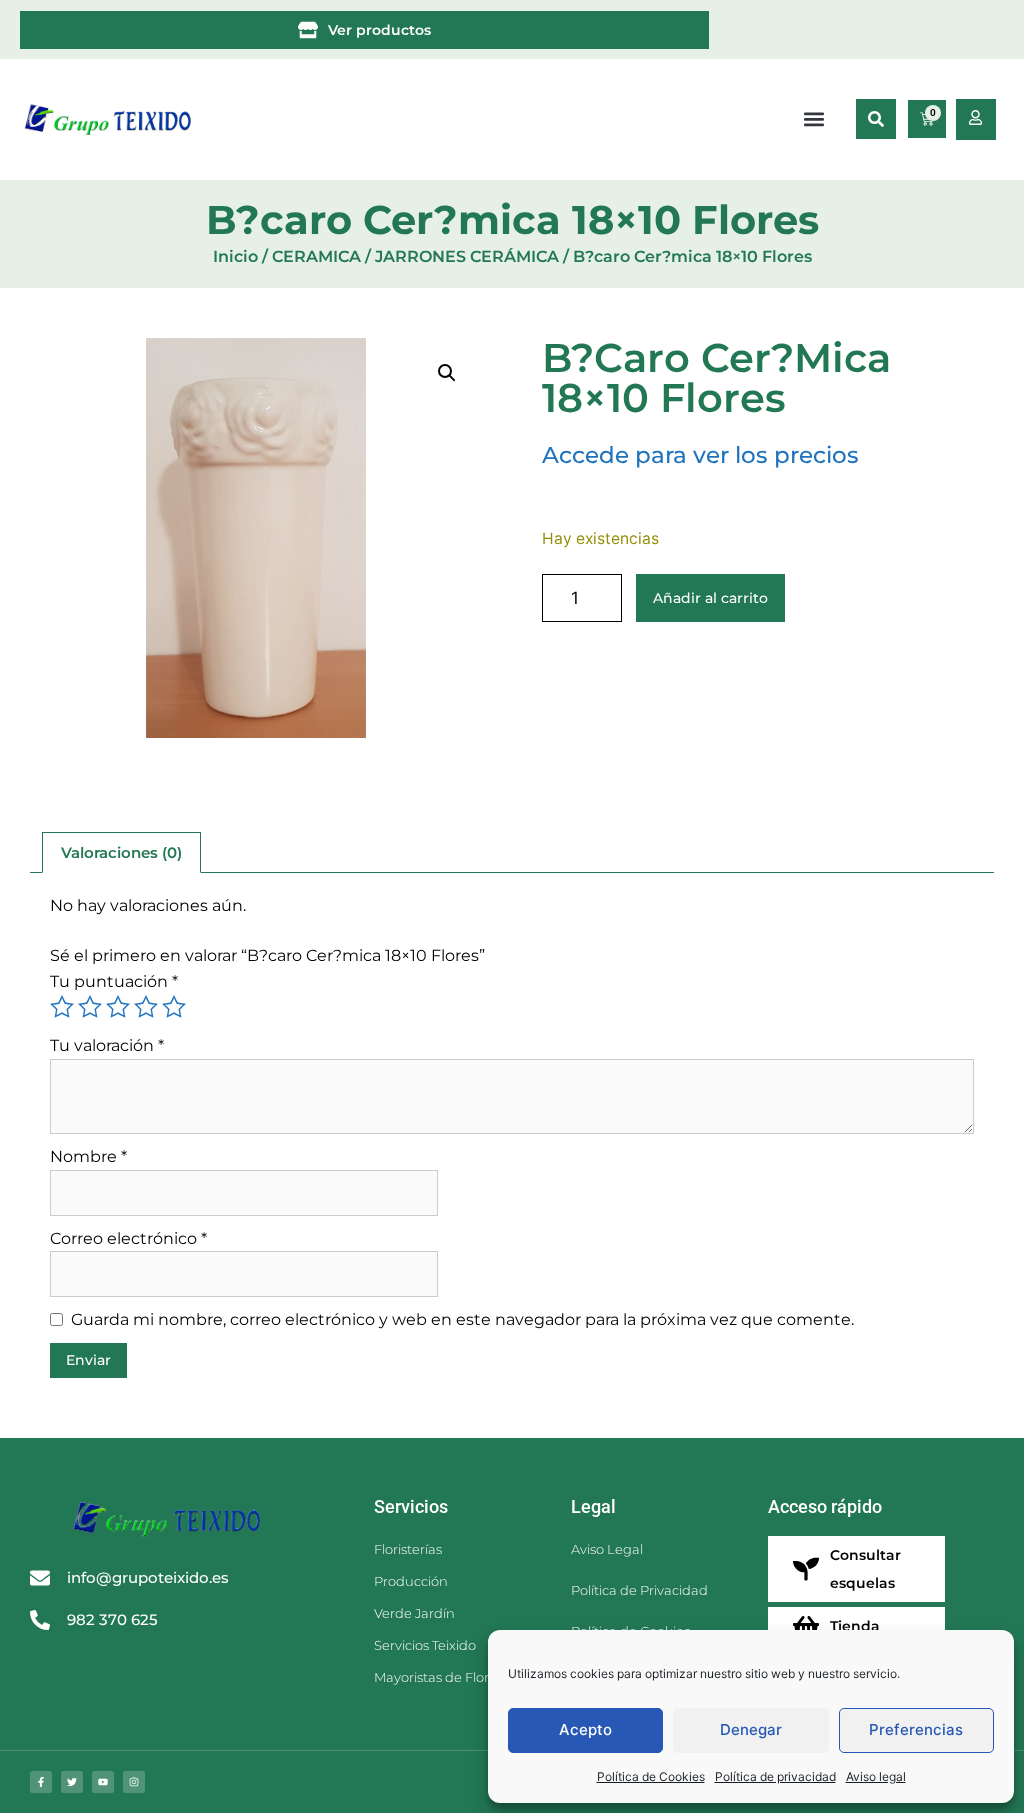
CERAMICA (316, 256)
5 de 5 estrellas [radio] (174, 1007)
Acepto (585, 1729)
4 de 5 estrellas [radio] (146, 1007)
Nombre (88, 1156)
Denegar (751, 1729)
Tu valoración (107, 1045)
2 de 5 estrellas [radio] (90, 1007)
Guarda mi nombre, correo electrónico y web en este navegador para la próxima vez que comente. (462, 1319)
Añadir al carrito (710, 598)
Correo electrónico (128, 1238)
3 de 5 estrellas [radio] (118, 1007)
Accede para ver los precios (700, 455)
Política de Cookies (651, 1776)
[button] (876, 119)
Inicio (235, 256)
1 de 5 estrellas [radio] (62, 1007)
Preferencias (916, 1729)
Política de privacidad (775, 1776)
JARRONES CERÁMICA (467, 256)
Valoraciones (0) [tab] (121, 852)
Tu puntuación (114, 981)
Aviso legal (876, 1776)
